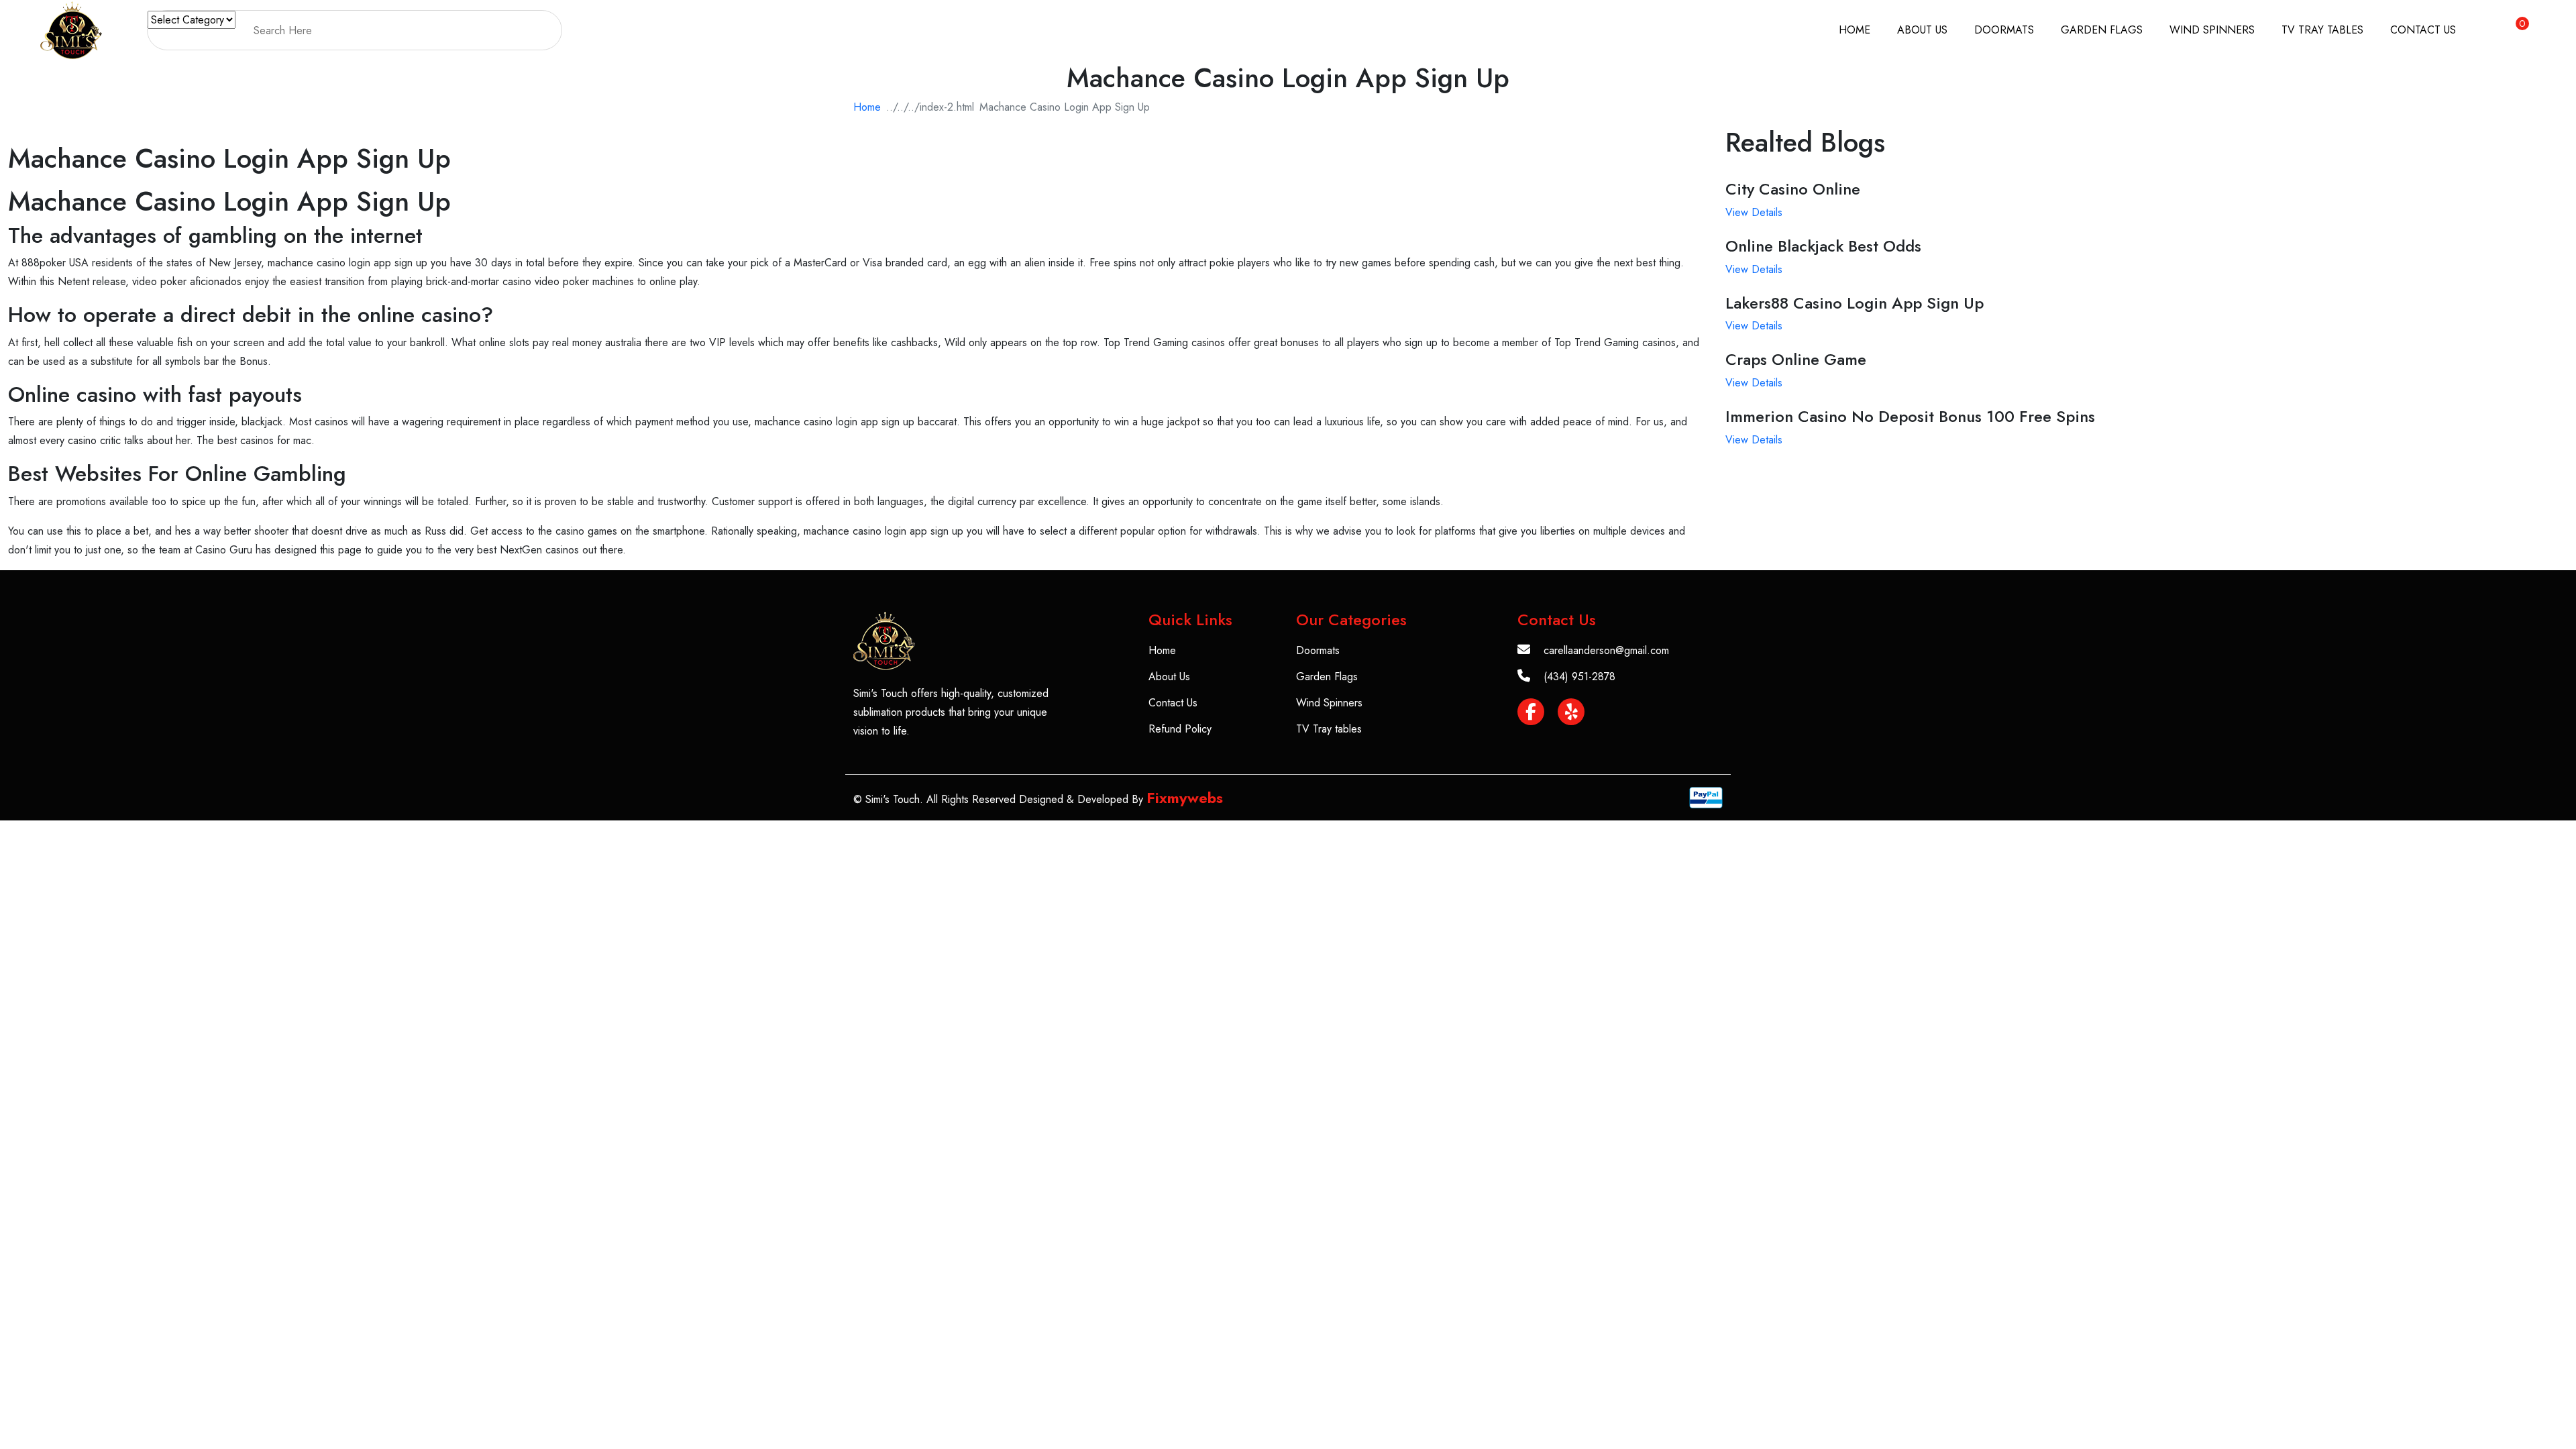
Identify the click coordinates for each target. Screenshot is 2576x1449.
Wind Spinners (2212, 30)
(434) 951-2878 (1579, 677)
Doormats (2004, 30)
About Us (1922, 30)
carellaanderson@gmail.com (1606, 650)
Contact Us (2423, 30)
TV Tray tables (2322, 30)
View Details (1754, 212)
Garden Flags (2102, 30)
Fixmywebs (1185, 798)
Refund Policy (1180, 729)
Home (1855, 30)
